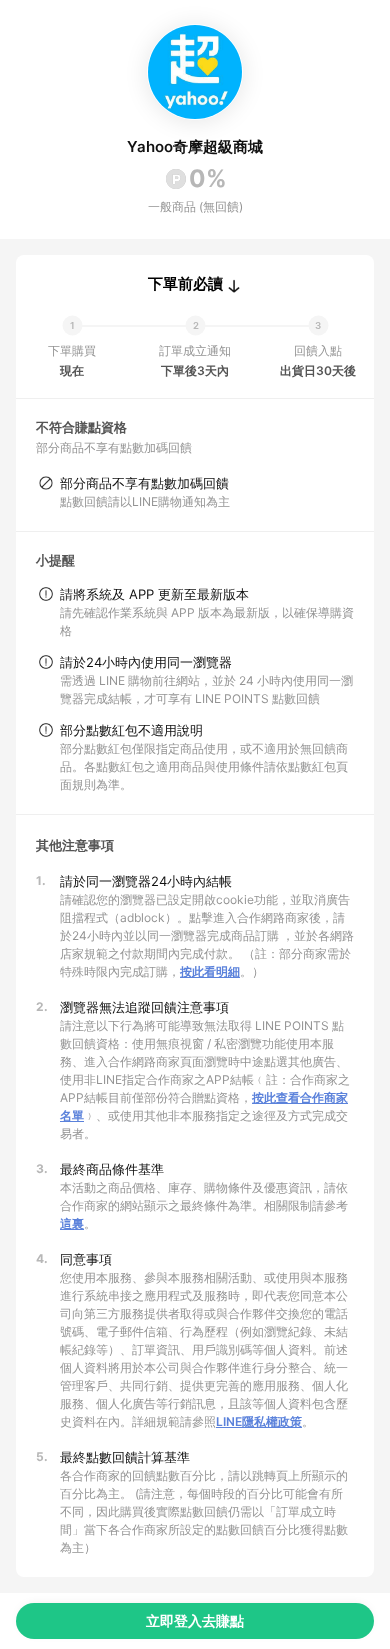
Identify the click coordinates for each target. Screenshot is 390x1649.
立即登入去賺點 (195, 1620)
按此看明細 (210, 971)
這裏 (72, 1223)
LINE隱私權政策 (259, 1421)
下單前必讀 (185, 284)
